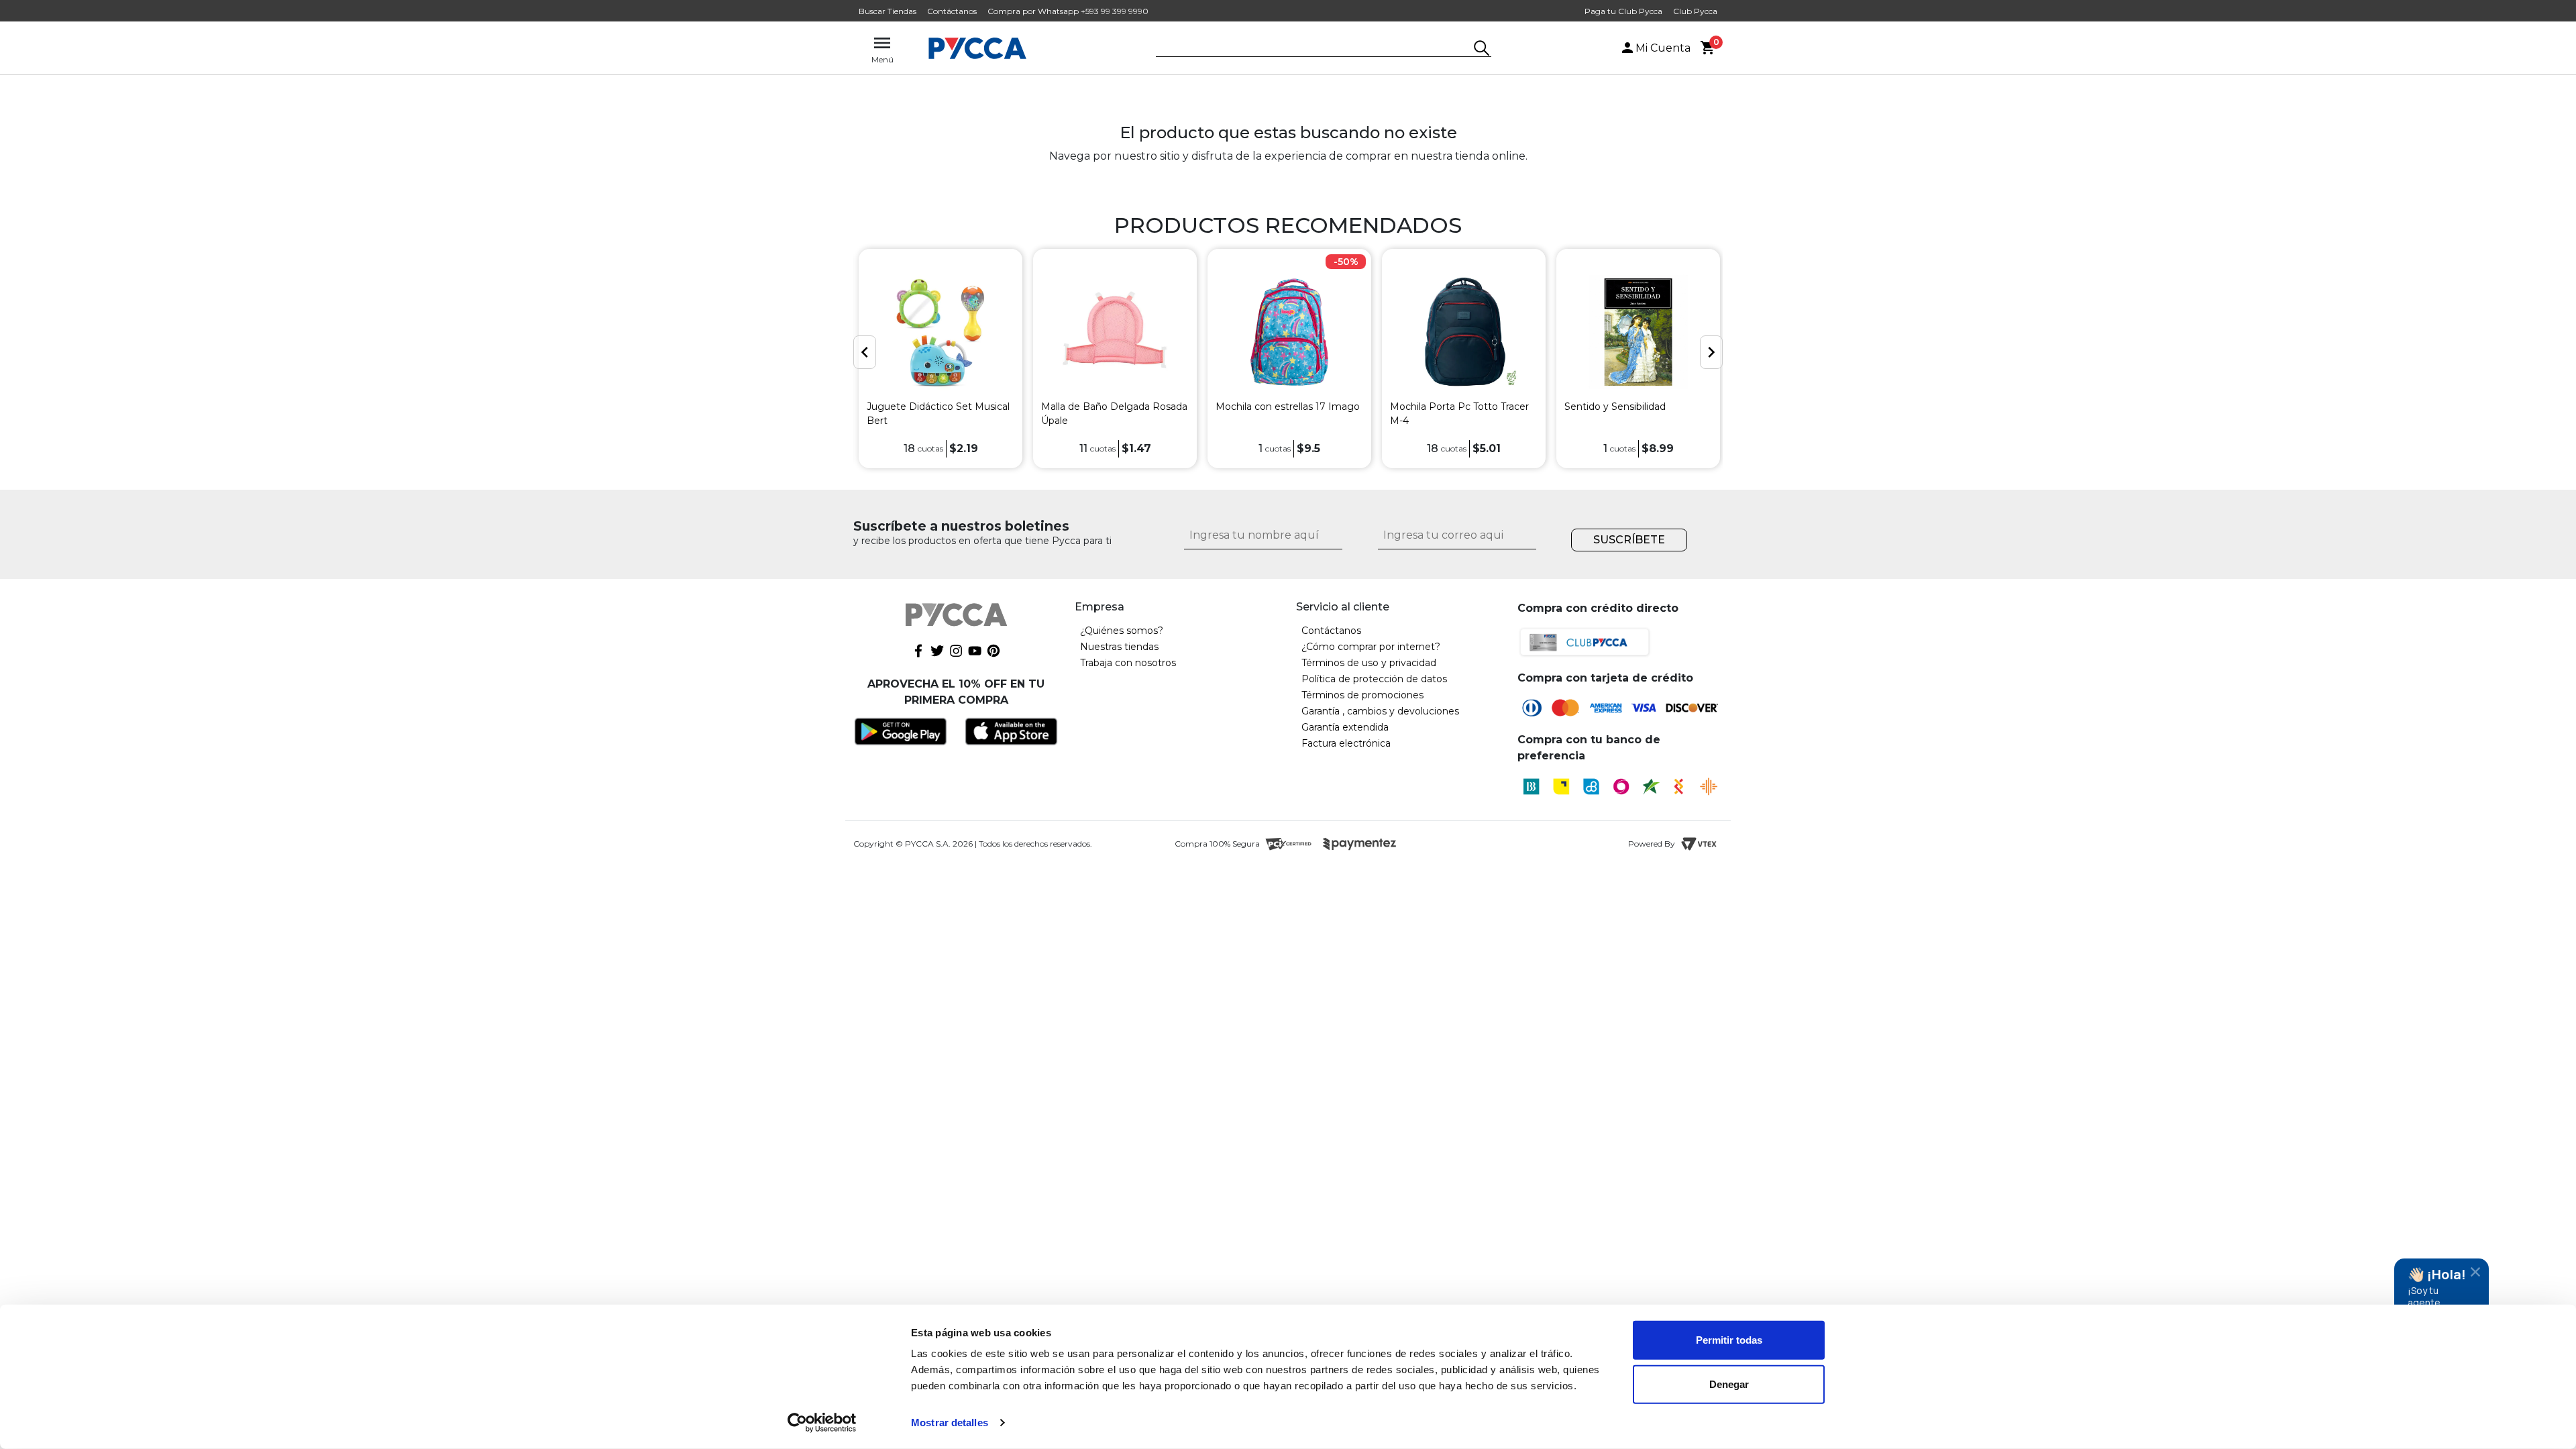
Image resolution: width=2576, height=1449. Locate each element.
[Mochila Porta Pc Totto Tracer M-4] (1464, 332)
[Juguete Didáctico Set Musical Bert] (941, 332)
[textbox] (1313, 49)
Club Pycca (1695, 11)
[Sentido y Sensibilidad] (1638, 332)
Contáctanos (952, 11)
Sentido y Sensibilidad (1615, 407)
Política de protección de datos (1374, 679)
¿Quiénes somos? (1122, 631)
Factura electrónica (1346, 743)
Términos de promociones (1362, 695)
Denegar (1729, 1384)
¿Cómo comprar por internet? (1371, 647)
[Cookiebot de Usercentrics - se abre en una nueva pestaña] (822, 1423)
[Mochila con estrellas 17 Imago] (1289, 332)
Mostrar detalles (950, 1423)
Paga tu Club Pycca (1623, 11)
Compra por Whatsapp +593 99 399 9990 (1068, 11)
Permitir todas (1729, 1340)
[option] (941, 359)
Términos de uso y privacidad (1369, 663)
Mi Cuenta (1663, 48)
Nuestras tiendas (1119, 647)
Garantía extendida (1345, 727)
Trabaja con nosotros (1128, 663)
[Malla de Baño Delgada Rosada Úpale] (1115, 332)
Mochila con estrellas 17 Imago (1288, 407)
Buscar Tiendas (888, 11)
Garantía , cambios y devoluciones (1380, 711)
